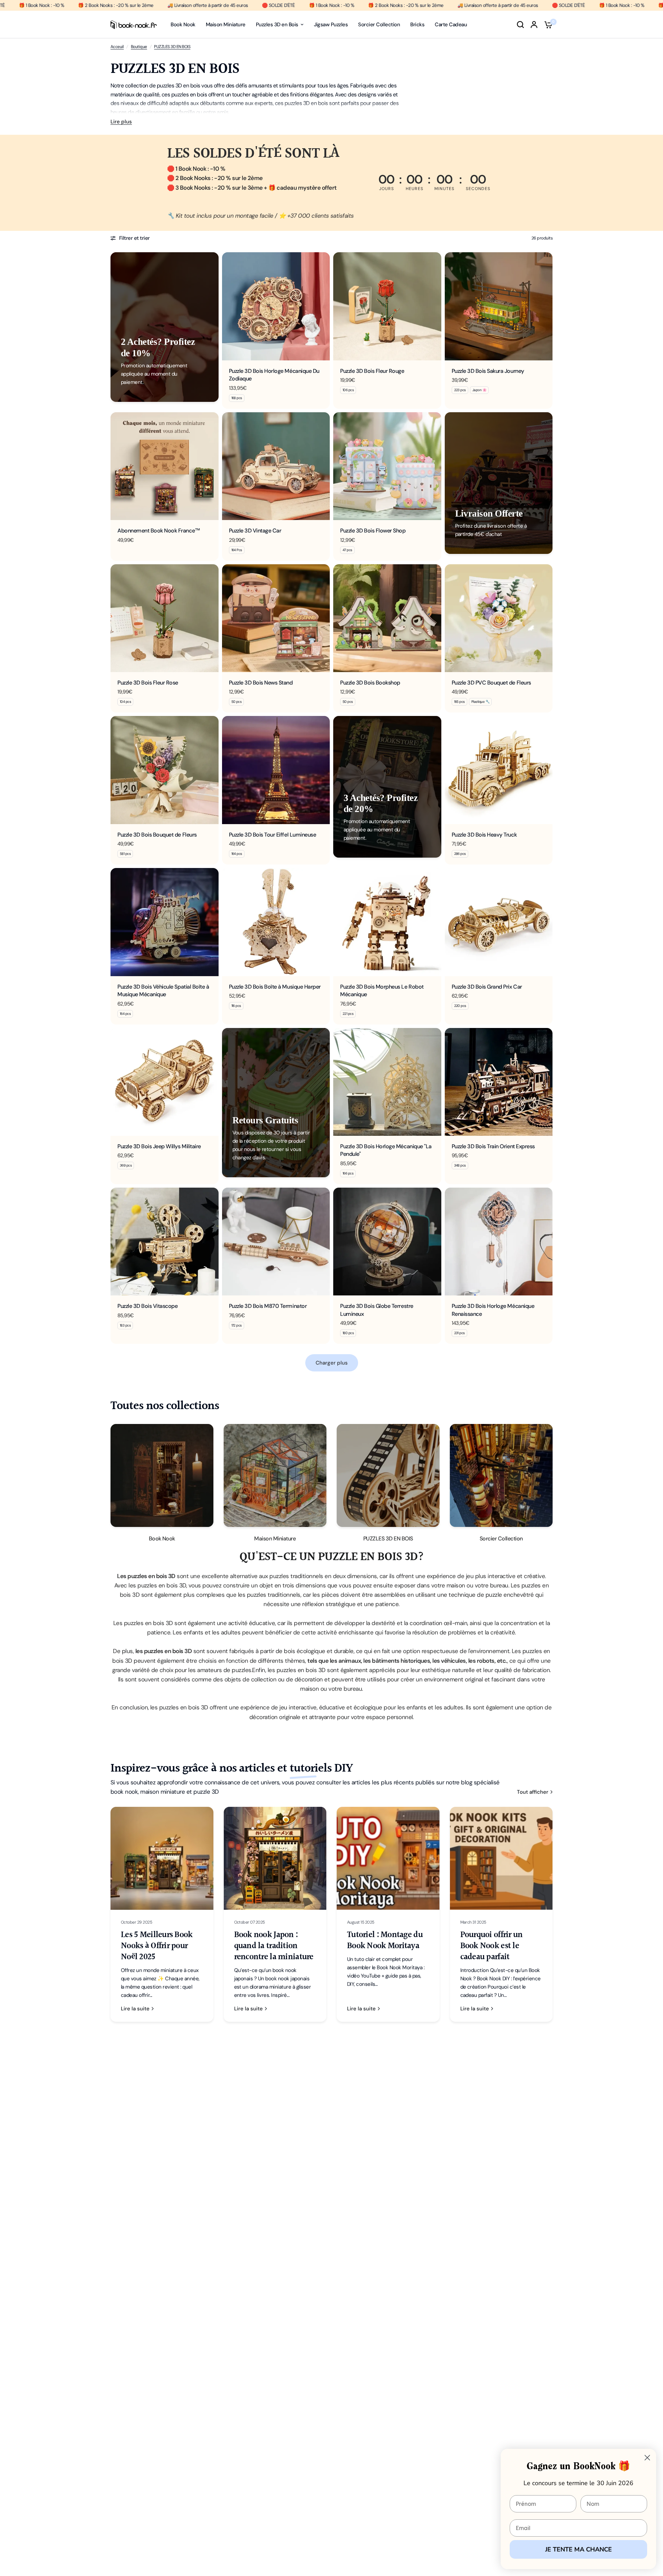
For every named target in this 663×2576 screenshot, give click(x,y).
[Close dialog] (647, 2458)
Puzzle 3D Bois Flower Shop (373, 531)
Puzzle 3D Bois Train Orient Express (493, 1146)
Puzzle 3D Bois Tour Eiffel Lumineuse (273, 835)
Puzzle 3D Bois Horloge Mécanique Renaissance (493, 1310)
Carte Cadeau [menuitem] (451, 25)
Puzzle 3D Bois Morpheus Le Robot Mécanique (382, 990)
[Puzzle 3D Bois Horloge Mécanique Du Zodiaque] (276, 306)
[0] (547, 25)
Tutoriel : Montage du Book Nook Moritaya (385, 1941)
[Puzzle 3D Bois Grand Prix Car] (499, 922)
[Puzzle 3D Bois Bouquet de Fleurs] (165, 770)
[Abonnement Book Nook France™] (165, 466)
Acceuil (117, 47)
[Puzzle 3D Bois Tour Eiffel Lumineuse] (276, 770)
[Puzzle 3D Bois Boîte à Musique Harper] (276, 922)
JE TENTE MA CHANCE (579, 2549)
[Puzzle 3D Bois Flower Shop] (387, 466)
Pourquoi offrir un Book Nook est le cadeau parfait (492, 1946)
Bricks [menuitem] (417, 25)
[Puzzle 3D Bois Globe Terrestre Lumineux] (387, 1242)
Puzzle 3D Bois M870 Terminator (268, 1306)
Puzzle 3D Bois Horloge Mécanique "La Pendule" (386, 1150)
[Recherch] (520, 25)
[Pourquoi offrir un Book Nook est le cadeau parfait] (501, 1858)
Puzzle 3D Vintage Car (255, 531)
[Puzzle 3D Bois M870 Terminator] (276, 1242)
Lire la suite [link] (135, 2009)
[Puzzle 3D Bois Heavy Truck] (499, 770)
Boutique (139, 47)
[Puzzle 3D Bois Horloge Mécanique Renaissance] (499, 1242)
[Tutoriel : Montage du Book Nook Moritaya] (388, 1858)
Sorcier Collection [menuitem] (379, 25)
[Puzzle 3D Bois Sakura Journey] (499, 306)
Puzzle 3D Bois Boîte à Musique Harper (275, 987)
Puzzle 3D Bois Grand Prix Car (487, 987)
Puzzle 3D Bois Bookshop (370, 683)
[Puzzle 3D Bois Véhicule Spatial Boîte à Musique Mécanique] (165, 922)
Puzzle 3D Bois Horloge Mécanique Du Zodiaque (274, 375)
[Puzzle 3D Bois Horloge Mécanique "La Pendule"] (387, 1082)
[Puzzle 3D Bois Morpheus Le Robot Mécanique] (387, 922)
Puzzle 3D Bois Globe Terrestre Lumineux (377, 1310)
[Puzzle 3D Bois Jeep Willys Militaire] (165, 1082)
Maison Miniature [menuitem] (226, 25)
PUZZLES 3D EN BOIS (172, 47)
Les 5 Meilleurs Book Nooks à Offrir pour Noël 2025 (157, 1946)
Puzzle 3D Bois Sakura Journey (488, 371)
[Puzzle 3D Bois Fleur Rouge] (387, 306)
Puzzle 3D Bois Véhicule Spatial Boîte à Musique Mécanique (163, 990)
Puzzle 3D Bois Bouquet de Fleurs (157, 835)
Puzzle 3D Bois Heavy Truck (484, 835)
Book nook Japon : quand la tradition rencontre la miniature (274, 1946)
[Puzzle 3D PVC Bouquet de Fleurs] (499, 618)
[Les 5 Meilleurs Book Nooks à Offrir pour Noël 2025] (162, 1858)
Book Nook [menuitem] (183, 25)
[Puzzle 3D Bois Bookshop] (387, 618)
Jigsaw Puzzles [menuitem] (331, 25)
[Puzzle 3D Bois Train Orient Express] (499, 1082)
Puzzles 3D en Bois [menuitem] (277, 25)
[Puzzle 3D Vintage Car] (276, 466)
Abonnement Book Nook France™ (159, 531)
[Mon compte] (534, 25)
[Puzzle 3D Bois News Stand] (276, 618)
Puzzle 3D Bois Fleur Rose (148, 683)
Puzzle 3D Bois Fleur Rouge (372, 371)
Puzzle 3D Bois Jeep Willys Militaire (159, 1146)
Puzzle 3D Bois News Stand (261, 683)
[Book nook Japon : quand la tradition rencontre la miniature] (275, 1858)
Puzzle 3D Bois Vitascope (147, 1306)
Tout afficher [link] (533, 1792)
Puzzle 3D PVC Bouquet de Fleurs (491, 683)
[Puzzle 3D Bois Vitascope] (165, 1242)
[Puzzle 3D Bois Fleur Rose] (165, 618)
